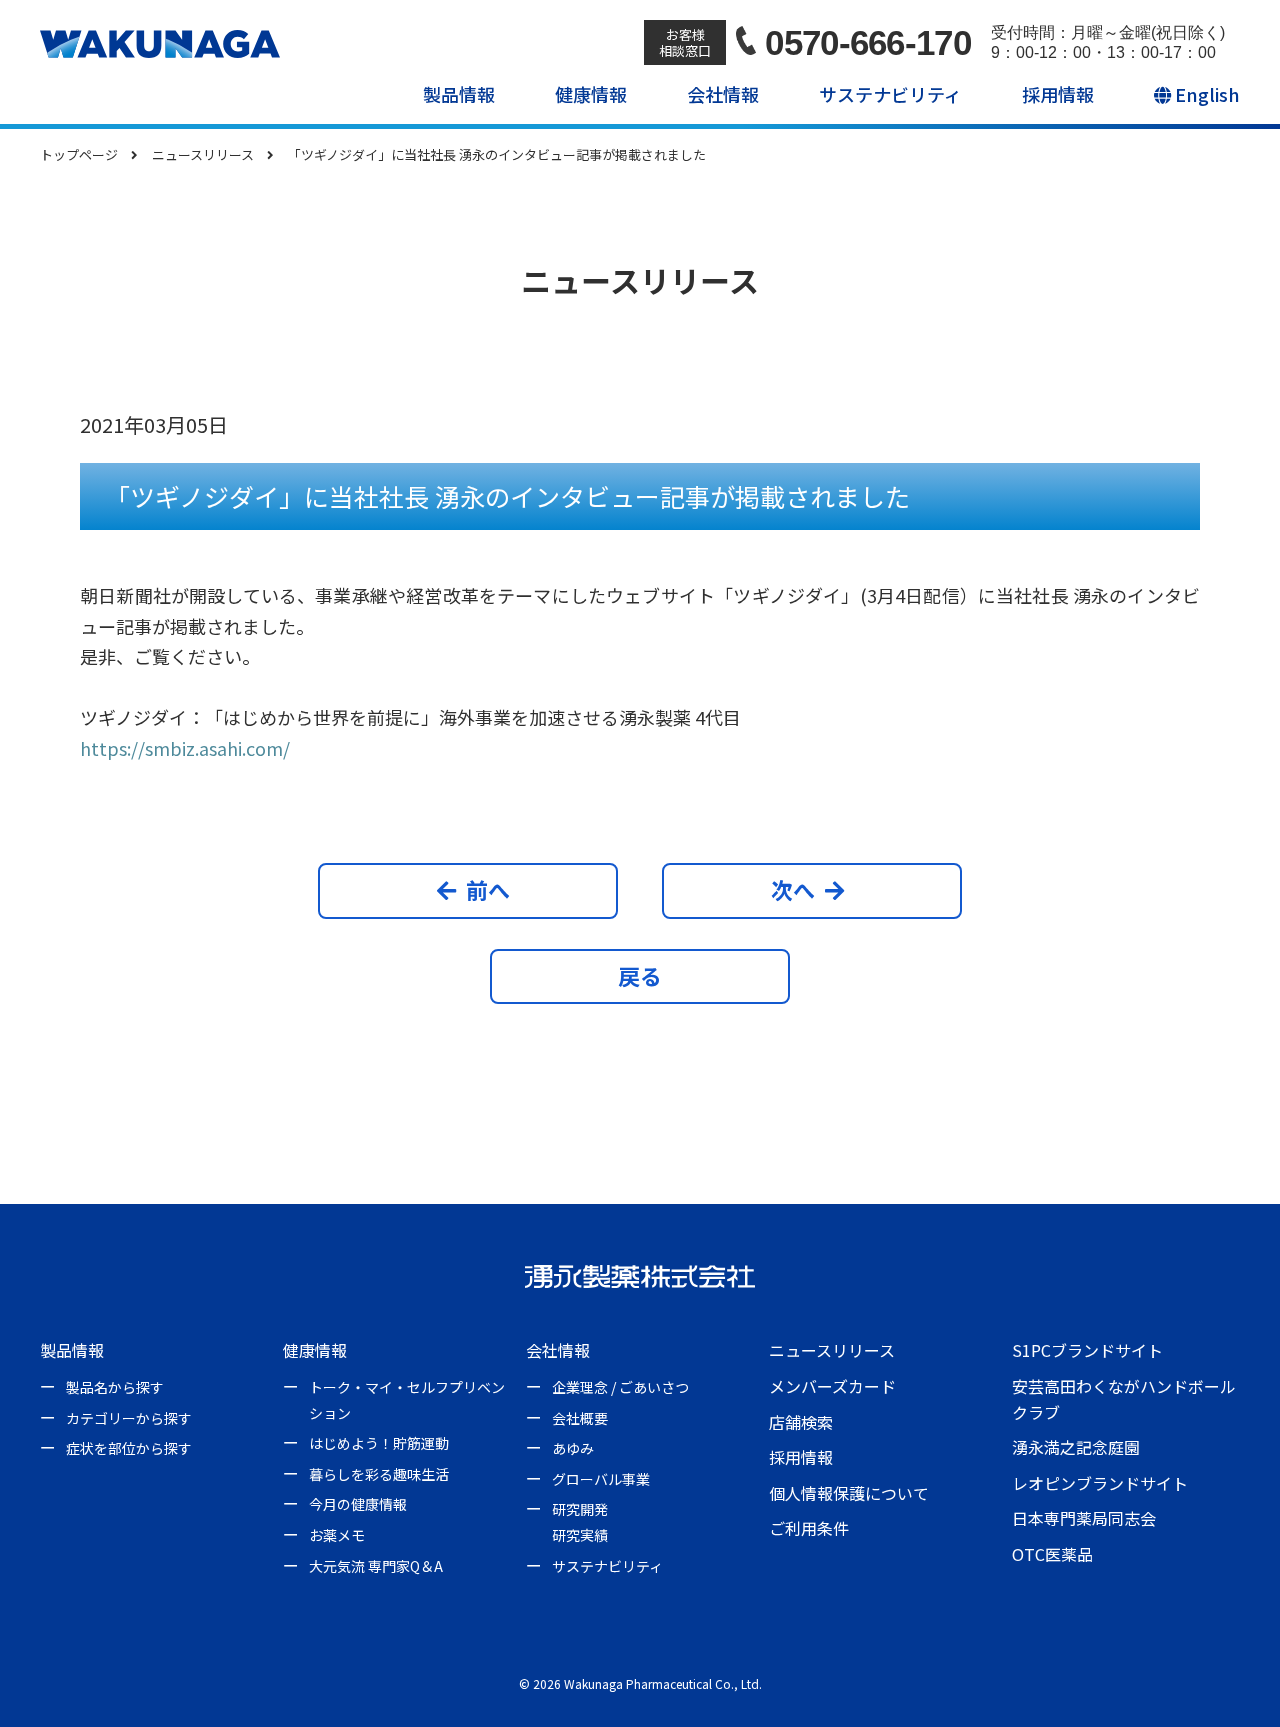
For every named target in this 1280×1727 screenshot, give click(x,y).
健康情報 (591, 94)
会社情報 (723, 94)
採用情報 (1058, 94)
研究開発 (580, 1509)
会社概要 (580, 1418)
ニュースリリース (832, 1350)
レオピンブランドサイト (1100, 1483)
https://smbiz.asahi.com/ (185, 748)
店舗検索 (801, 1422)
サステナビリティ (890, 94)
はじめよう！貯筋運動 (379, 1443)
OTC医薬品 (1052, 1554)
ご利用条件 (809, 1528)
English (1205, 94)
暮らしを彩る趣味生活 (379, 1474)
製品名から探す (115, 1387)
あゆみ (573, 1448)
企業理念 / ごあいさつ (620, 1387)
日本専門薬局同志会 (1084, 1518)
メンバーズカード (832, 1386)
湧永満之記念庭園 (1076, 1447)
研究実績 (580, 1535)
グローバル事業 (601, 1479)
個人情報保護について (849, 1493)
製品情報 (459, 94)
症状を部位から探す (129, 1448)
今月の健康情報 (358, 1504)
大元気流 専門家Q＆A (376, 1566)
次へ (793, 889)
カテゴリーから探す (129, 1418)
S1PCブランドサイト (1087, 1350)
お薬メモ (337, 1535)
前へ (488, 889)
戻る (640, 975)
